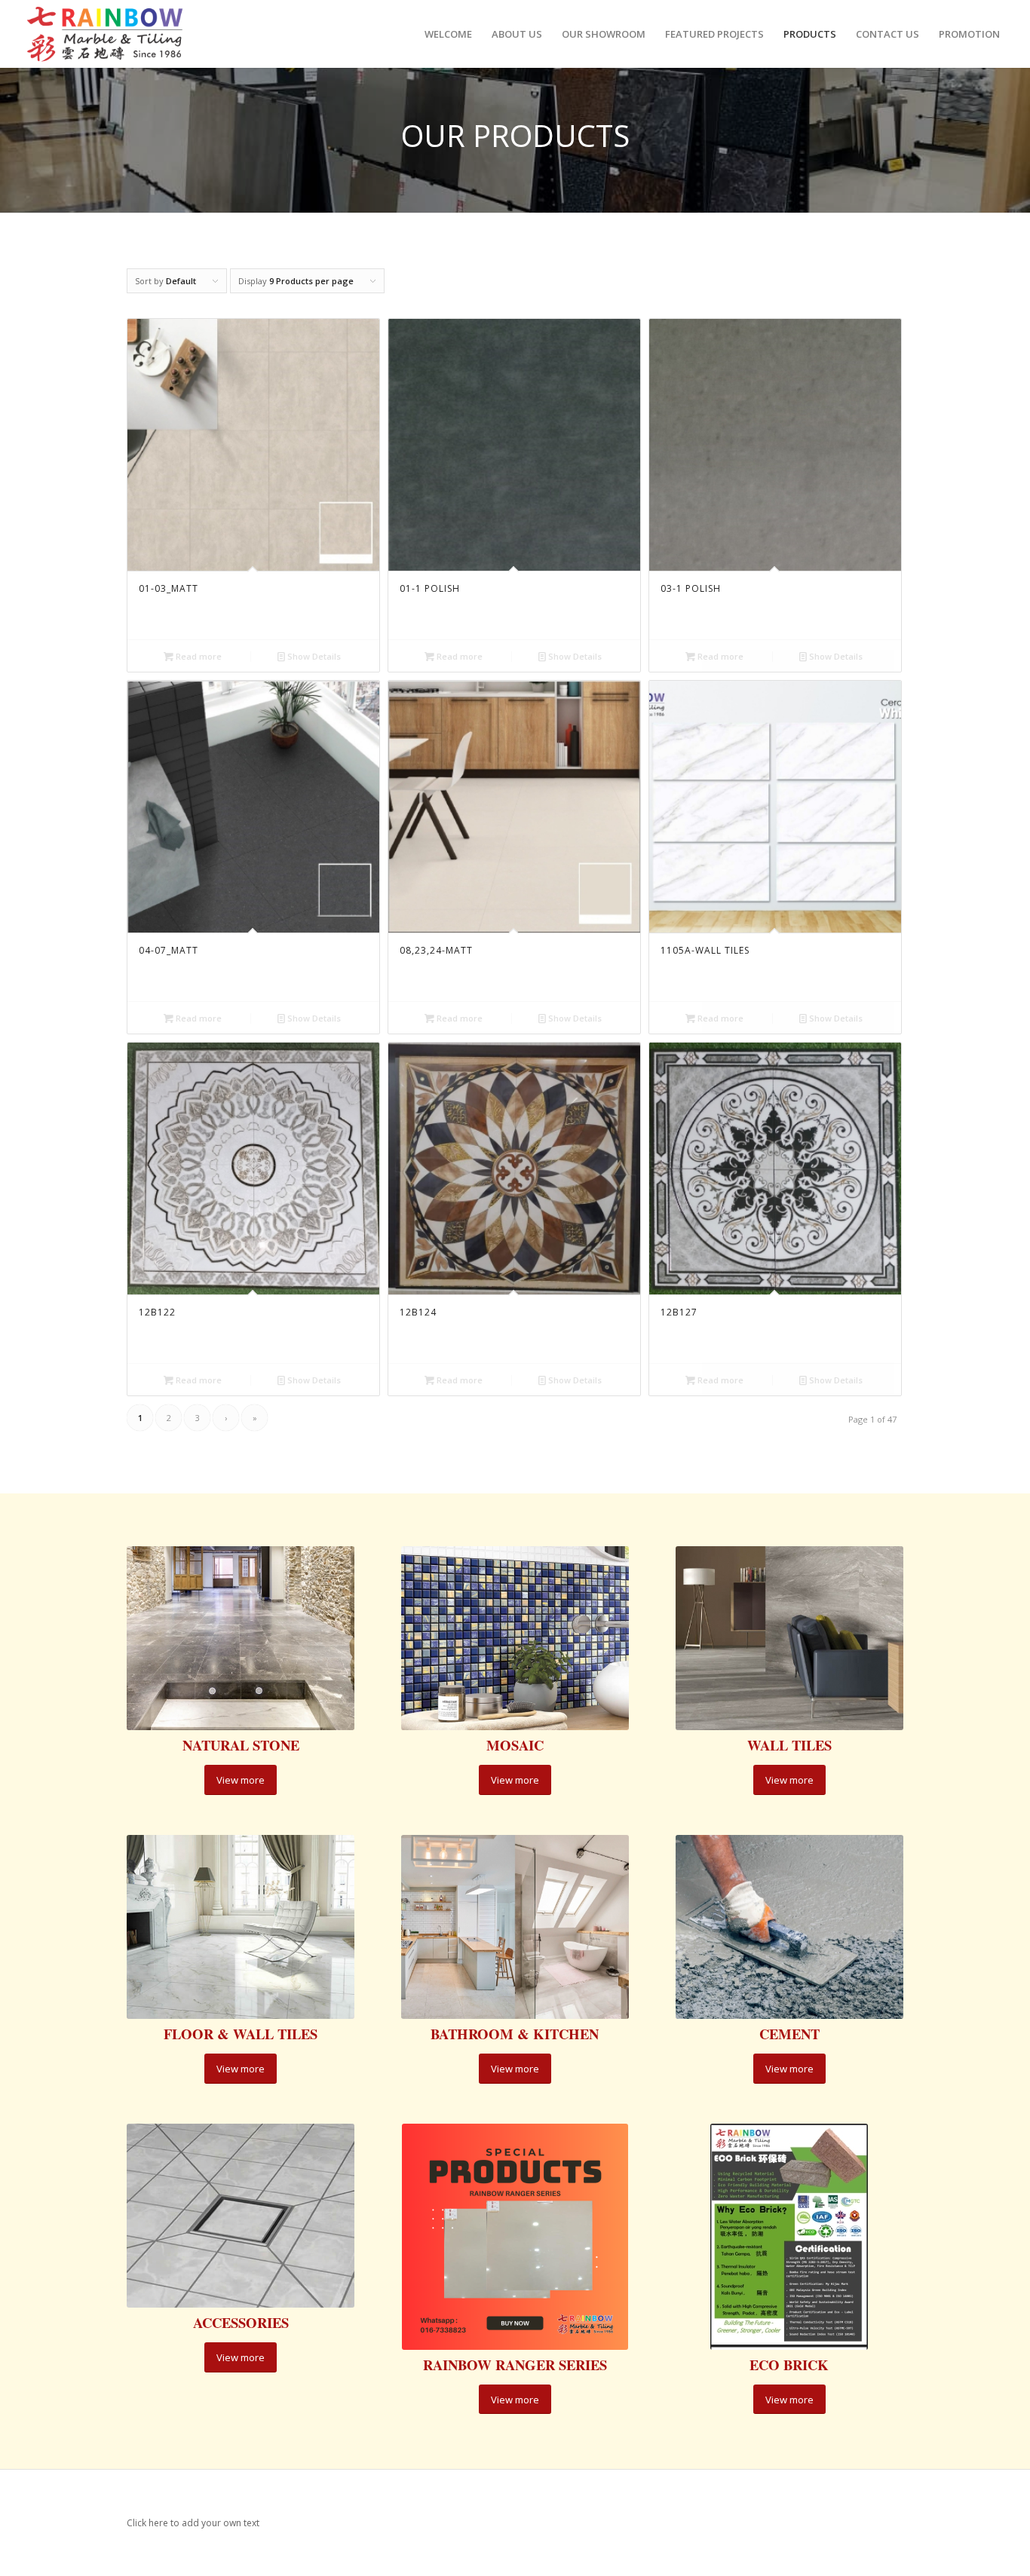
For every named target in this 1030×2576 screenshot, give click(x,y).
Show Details (313, 656)
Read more (198, 656)
